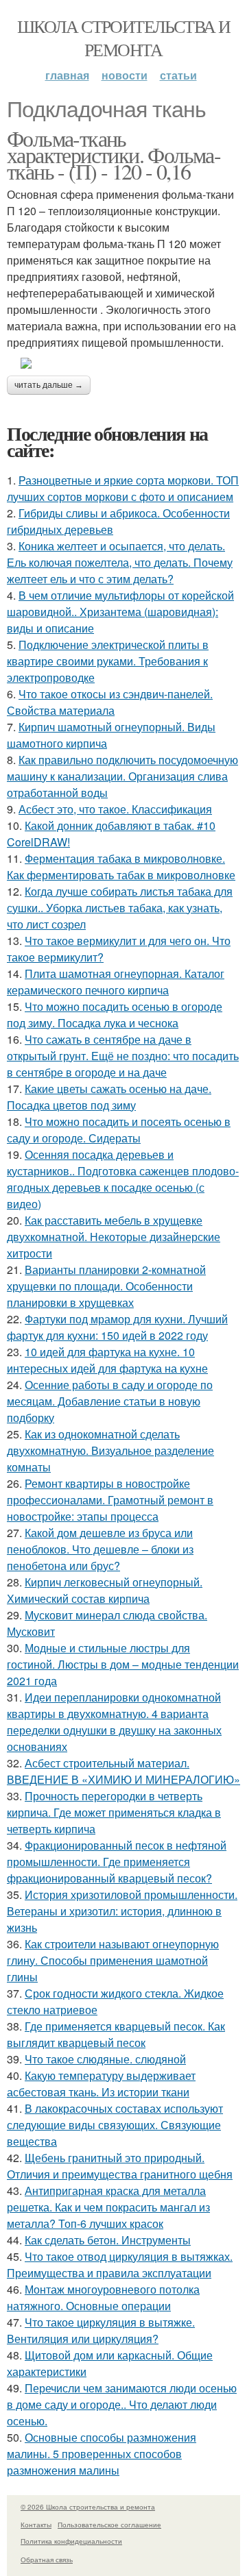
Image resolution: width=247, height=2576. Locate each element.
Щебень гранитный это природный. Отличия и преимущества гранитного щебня (120, 2166)
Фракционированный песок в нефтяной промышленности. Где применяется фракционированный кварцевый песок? (117, 1862)
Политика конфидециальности (71, 2541)
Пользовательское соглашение (109, 2525)
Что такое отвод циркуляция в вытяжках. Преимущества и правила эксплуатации (120, 2265)
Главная (67, 75)
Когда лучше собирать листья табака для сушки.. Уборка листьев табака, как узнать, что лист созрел (120, 908)
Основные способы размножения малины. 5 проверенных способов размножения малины (102, 2454)
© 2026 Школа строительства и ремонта (88, 2507)
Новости (125, 75)
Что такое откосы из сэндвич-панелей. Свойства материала (110, 702)
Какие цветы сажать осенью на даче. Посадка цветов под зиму (109, 1097)
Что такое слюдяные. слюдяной (105, 2059)
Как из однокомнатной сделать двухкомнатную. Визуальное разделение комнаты (110, 1450)
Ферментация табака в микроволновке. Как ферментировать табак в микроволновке (121, 867)
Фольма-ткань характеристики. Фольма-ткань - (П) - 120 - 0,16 (114, 155)
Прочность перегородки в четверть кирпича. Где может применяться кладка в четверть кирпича (114, 1812)
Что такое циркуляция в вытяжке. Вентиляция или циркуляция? (101, 2330)
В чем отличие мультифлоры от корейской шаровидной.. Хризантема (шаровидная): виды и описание (120, 612)
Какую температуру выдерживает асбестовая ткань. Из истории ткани (101, 2084)
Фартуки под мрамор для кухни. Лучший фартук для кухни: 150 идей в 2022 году (117, 1327)
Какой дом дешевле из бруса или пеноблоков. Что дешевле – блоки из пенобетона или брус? (100, 1549)
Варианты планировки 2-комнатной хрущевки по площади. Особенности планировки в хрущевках (106, 1286)
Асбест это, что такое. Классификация (115, 809)
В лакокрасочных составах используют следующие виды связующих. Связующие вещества (115, 2125)
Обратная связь (47, 2560)
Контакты (36, 2525)
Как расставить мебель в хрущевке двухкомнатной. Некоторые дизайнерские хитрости (114, 1237)
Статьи (178, 75)
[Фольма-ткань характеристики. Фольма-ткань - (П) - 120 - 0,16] (123, 363)
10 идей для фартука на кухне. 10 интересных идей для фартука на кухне (107, 1360)
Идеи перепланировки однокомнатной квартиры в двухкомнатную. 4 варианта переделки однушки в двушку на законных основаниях (114, 1722)
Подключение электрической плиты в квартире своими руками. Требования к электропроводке (108, 661)
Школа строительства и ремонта (123, 38)
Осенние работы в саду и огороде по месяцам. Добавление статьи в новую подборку (110, 1401)
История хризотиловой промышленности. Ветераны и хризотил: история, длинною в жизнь (122, 1911)
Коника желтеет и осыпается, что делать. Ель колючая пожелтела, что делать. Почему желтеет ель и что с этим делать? (120, 562)
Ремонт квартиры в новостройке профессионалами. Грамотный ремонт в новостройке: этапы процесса (110, 1500)
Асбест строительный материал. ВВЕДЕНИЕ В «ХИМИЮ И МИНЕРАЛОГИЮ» (123, 1771)
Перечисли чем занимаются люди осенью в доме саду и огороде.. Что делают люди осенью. (122, 2404)
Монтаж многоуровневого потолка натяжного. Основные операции (103, 2297)
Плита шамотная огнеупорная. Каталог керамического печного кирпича (116, 982)
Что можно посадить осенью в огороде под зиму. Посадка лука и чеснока (115, 1015)
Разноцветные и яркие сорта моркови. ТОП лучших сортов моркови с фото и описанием (123, 488)
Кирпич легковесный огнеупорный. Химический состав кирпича (105, 1590)
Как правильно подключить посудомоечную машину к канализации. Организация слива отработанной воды (122, 776)
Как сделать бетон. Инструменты (108, 2240)
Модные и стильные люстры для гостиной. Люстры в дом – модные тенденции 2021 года (123, 1664)
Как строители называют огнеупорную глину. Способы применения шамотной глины (113, 1960)
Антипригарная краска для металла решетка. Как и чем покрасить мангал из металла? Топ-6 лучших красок (108, 2207)
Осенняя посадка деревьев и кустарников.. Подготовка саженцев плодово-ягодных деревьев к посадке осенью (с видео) (123, 1179)
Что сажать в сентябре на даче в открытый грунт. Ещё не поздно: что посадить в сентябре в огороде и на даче (123, 1056)
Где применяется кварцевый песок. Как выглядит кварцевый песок (116, 2034)
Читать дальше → (49, 385)
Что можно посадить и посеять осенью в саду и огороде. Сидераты (119, 1130)
